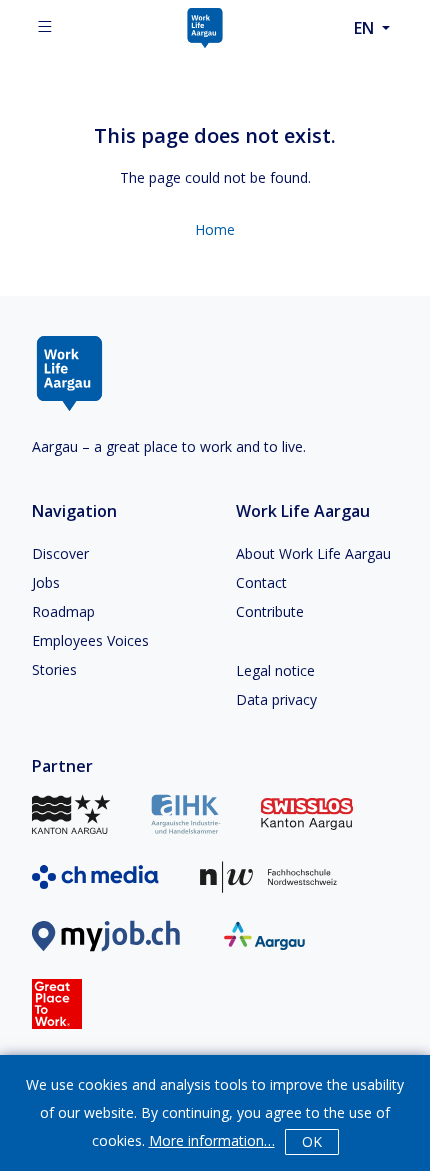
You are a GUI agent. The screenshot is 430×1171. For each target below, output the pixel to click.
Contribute (270, 611)
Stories (54, 669)
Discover (60, 553)
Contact (261, 582)
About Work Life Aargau (313, 553)
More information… (212, 1140)
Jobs (46, 582)
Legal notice (275, 670)
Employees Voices (90, 640)
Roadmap (63, 611)
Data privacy (276, 699)
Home (215, 229)
